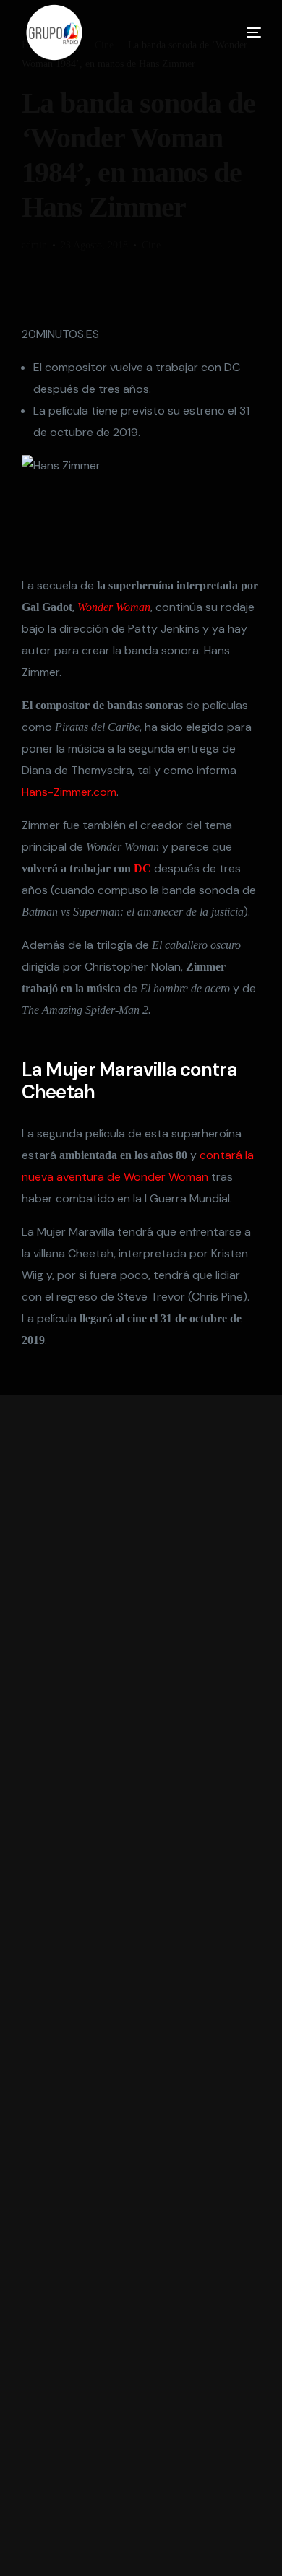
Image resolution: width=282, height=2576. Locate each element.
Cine (151, 245)
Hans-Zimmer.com (69, 792)
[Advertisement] (141, 1986)
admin (34, 245)
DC (142, 868)
